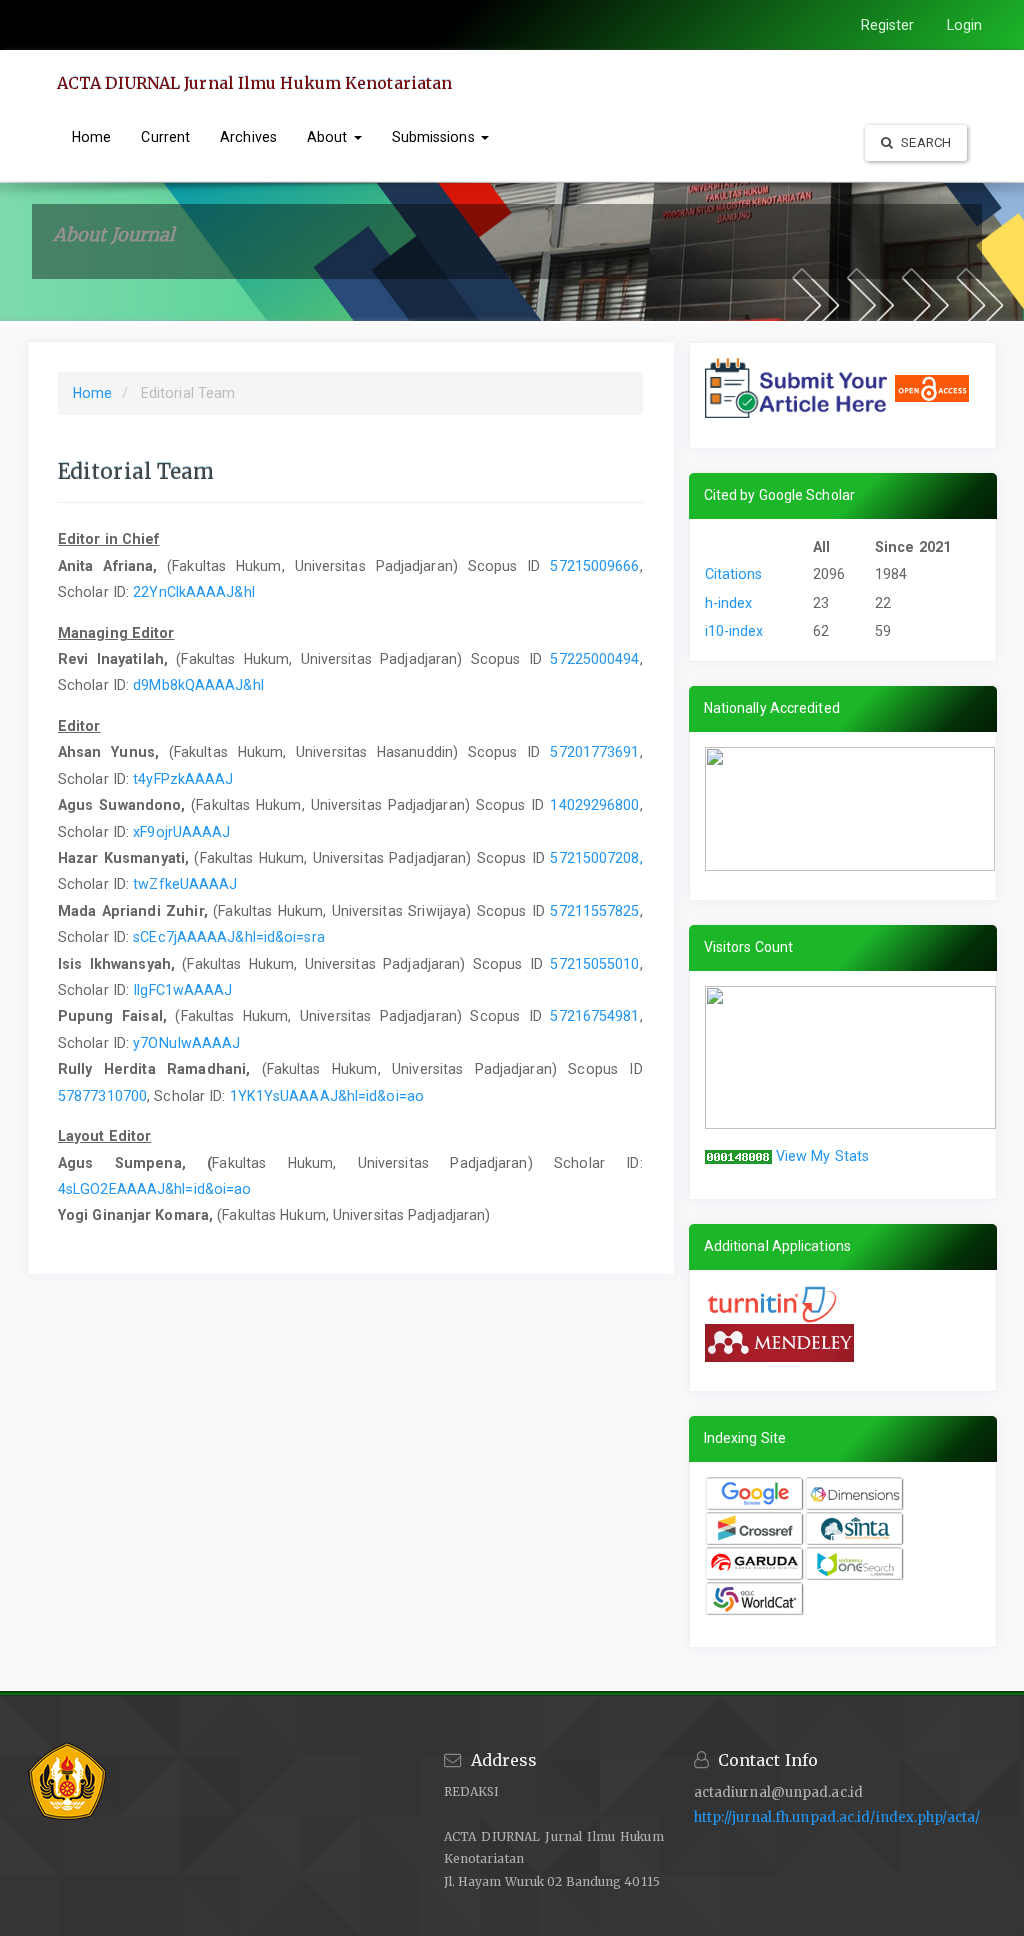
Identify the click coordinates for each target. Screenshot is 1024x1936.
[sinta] (855, 1529)
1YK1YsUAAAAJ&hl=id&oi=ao (327, 1096)
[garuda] (755, 1564)
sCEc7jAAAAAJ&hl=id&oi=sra (229, 937)
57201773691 (594, 752)
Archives (248, 137)
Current (165, 137)
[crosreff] (755, 1529)
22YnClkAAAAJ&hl (194, 592)
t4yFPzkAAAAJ (183, 779)
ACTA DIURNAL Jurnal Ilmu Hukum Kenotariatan (254, 83)
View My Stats (822, 1156)
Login (965, 25)
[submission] (800, 387)
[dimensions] (855, 1494)
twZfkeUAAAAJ (185, 884)
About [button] (329, 137)
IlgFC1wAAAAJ (182, 990)
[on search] (855, 1564)
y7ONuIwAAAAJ (186, 1043)
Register (888, 25)
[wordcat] (755, 1599)
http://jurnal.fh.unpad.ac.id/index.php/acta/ (837, 1817)
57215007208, (596, 858)
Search (924, 142)
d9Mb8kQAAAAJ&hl (198, 685)
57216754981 (594, 1016)
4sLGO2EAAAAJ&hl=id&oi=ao (154, 1189)
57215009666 (594, 566)
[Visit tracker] (850, 1056)
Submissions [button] (435, 137)
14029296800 (594, 805)
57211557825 (594, 911)
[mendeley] (779, 1342)
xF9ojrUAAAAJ (181, 832)
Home (91, 137)
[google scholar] (755, 1494)
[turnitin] (775, 1303)
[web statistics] (738, 1156)
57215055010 (594, 964)
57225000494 (594, 659)
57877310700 (102, 1096)
